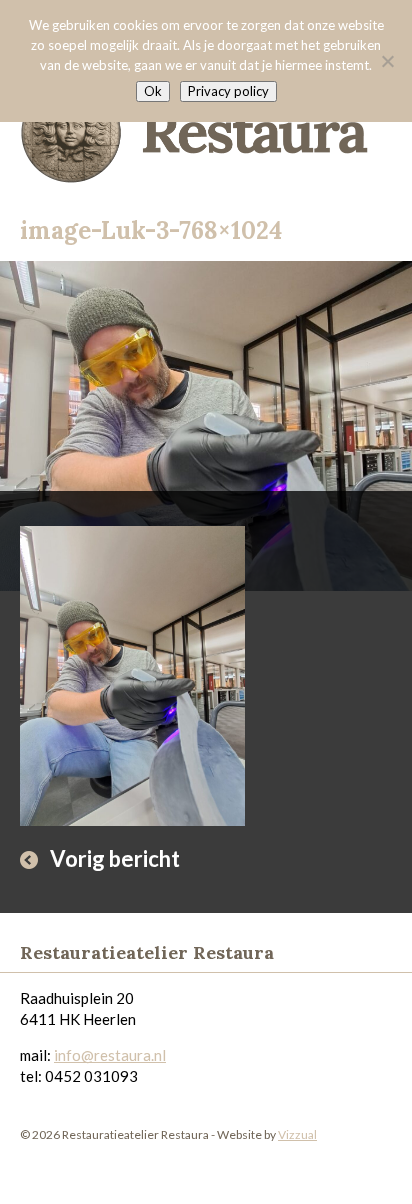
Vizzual (297, 1134)
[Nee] (387, 61)
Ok (153, 91)
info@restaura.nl (110, 1055)
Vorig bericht (115, 858)
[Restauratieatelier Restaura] (206, 126)
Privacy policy (228, 91)
